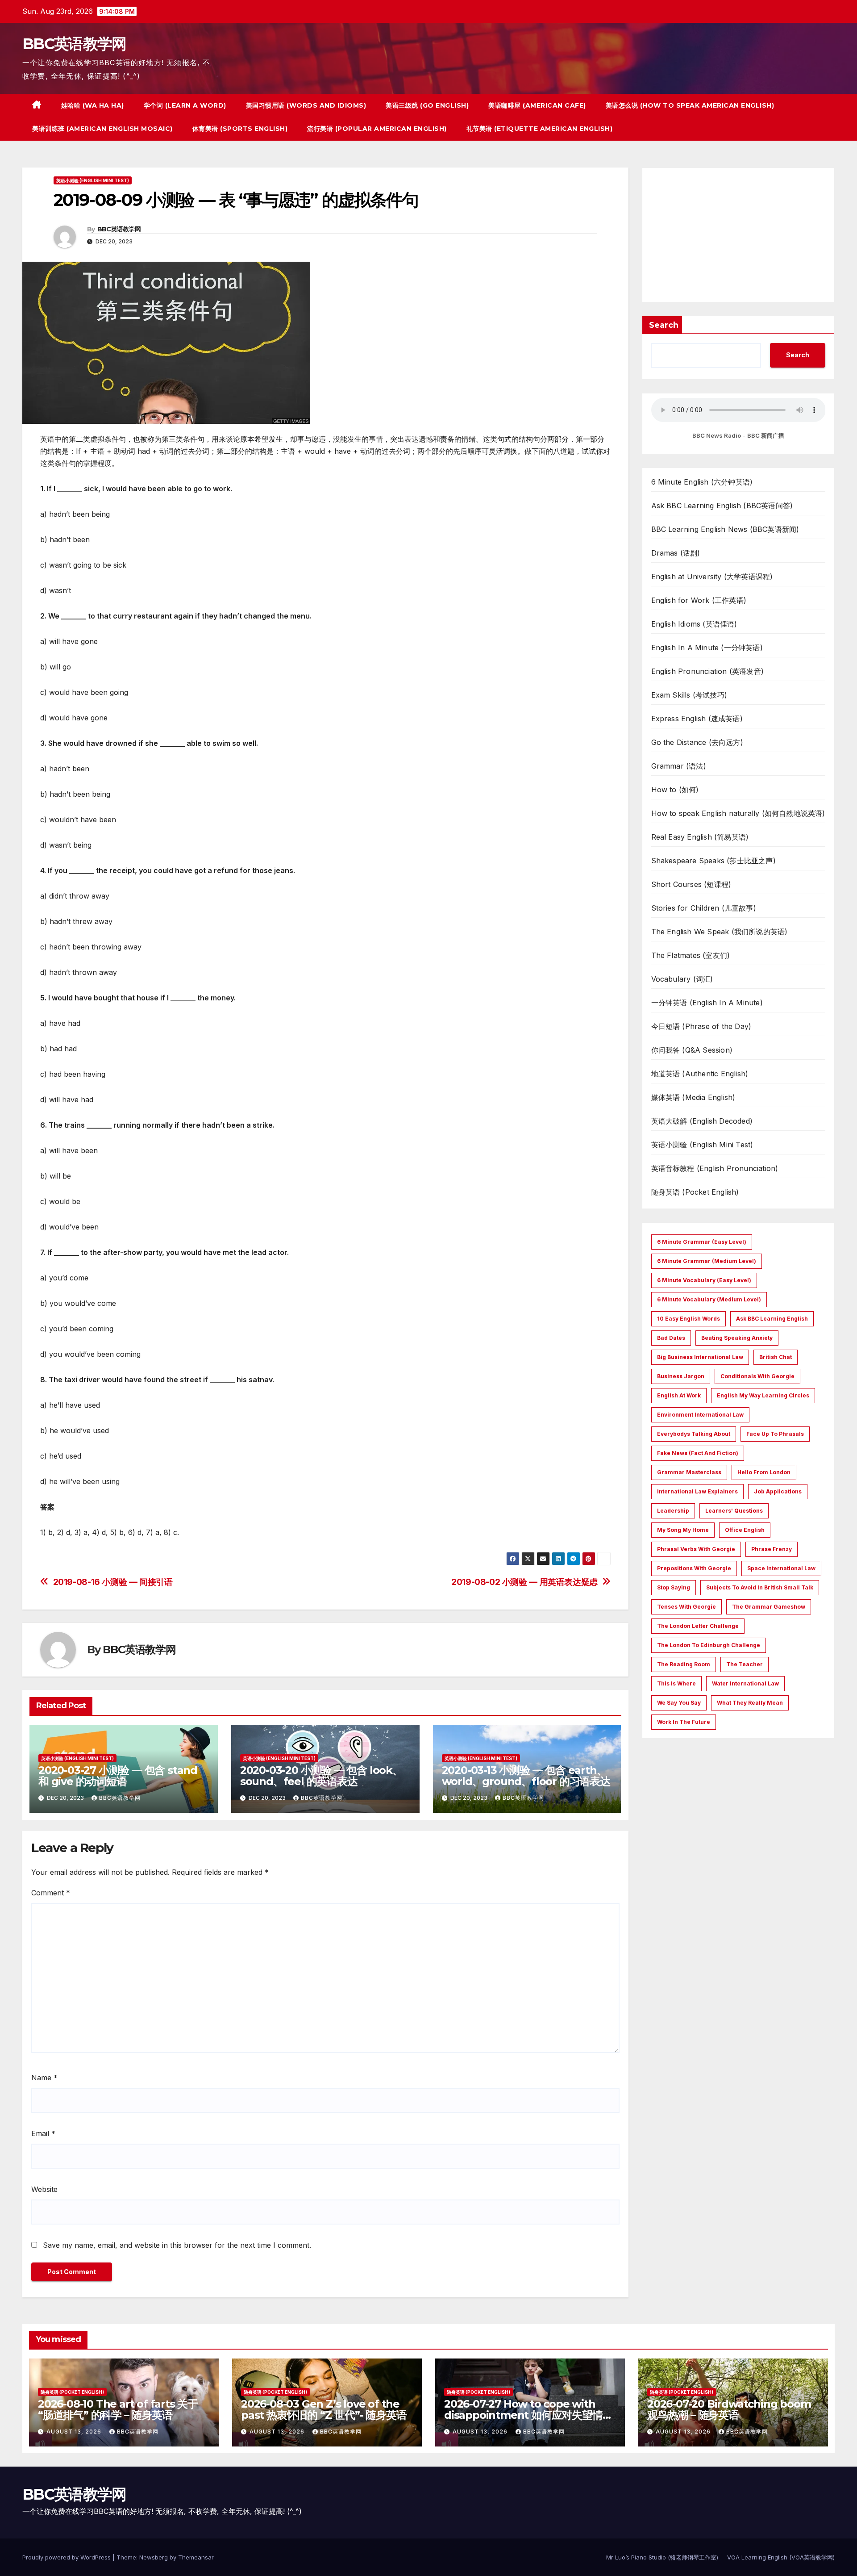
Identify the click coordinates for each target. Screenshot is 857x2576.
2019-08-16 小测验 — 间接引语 (113, 1582)
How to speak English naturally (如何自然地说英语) (738, 813)
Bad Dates (671, 1338)
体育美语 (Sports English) (240, 129)
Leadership (673, 1511)
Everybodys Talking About (694, 1434)
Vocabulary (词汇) (682, 979)
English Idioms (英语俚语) (694, 624)
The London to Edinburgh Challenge (709, 1645)
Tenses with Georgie (686, 1607)
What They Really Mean (750, 1703)
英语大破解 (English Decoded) (702, 1121)
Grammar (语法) (679, 766)
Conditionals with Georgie (757, 1376)
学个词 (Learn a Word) (185, 105)
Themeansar (196, 2557)
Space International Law (781, 1568)
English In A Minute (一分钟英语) (707, 648)
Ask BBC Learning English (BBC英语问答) (722, 506)
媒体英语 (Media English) (693, 1097)
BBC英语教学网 (74, 44)
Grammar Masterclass (689, 1472)
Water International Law (745, 1683)
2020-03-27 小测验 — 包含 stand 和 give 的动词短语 (118, 1776)
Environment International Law (700, 1415)
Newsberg (154, 2557)
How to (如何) (675, 790)
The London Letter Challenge (698, 1626)
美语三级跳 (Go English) (427, 105)
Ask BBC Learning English (772, 1319)
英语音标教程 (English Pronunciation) (715, 1168)
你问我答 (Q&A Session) (692, 1050)
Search (664, 325)
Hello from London (764, 1472)
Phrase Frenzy (772, 1549)
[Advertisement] (738, 235)
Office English (745, 1530)
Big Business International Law (700, 1357)
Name (44, 2078)
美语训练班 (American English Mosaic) (102, 129)
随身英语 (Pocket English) (695, 1192)
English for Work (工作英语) (699, 600)
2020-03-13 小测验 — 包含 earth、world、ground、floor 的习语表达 (526, 1776)
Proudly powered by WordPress (67, 2557)
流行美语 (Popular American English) (377, 129)
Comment (51, 1893)
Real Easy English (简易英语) (700, 837)
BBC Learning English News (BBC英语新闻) (725, 529)
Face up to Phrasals (775, 1434)
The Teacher (745, 1664)
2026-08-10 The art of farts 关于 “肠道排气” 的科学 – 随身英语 (118, 2409)
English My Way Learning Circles (763, 1395)
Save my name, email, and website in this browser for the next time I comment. (177, 2245)
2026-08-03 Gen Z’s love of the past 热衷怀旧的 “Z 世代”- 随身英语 (324, 2409)
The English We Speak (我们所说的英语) (720, 932)
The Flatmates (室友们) (691, 955)
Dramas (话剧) (676, 553)
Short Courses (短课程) (691, 884)
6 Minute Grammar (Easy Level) (702, 1242)
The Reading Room (684, 1664)
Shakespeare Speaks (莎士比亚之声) (713, 861)
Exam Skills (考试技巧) (689, 695)
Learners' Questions (734, 1511)
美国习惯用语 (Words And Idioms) (306, 105)
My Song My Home (683, 1530)
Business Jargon (681, 1376)
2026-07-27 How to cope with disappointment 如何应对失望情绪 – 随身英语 (528, 2415)
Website (44, 2189)
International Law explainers (697, 1491)
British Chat (776, 1357)
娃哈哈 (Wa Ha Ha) (93, 105)
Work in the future (684, 1722)
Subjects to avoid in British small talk (760, 1587)
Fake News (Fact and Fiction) (698, 1453)
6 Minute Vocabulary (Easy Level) (704, 1280)
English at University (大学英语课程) (712, 577)
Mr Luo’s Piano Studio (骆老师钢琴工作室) (662, 2557)
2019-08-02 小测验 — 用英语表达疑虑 (524, 1582)
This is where (676, 1683)
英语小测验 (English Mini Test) (93, 180)
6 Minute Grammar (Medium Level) (707, 1261)
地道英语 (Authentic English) (700, 1074)
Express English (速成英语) (697, 719)
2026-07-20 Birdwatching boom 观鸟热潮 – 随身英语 (729, 2409)
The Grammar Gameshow (769, 1607)
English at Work (679, 1395)
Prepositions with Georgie (694, 1568)
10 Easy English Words (689, 1319)
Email (43, 2133)
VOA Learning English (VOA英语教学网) (781, 2557)
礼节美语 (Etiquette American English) (540, 129)
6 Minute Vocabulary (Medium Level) (709, 1299)
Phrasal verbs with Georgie (696, 1549)
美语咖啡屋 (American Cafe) (537, 105)
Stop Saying (674, 1587)
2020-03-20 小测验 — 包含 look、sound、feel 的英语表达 (321, 1776)
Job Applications (778, 1491)
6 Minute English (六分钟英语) (702, 482)
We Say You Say (679, 1703)
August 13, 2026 (75, 2432)
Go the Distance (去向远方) (697, 742)
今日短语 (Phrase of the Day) (701, 1026)
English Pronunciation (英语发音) (708, 671)
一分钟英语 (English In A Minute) (707, 1003)
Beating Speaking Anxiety (737, 1338)
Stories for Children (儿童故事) (704, 908)
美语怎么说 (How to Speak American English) (690, 105)
